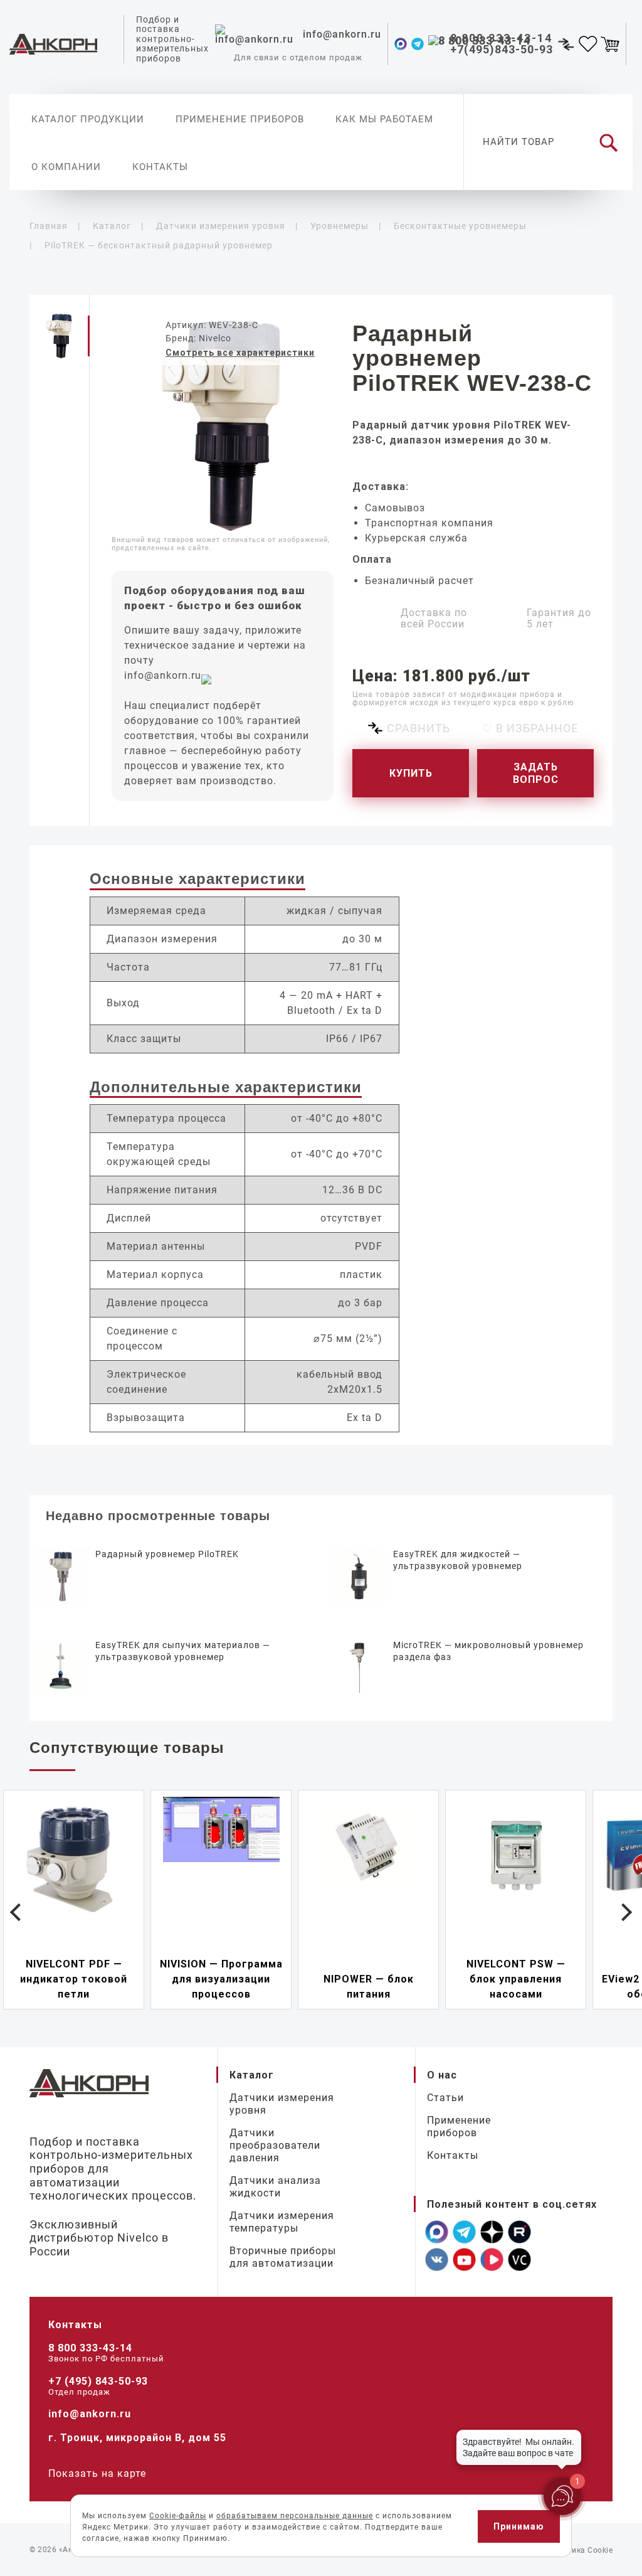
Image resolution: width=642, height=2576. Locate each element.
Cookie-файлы (178, 2516)
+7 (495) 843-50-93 (98, 2381)
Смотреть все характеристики (240, 353)
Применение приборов (240, 119)
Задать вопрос (536, 773)
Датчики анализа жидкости (275, 2187)
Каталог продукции (88, 119)
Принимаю (519, 2526)
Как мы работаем (384, 119)
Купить (411, 773)
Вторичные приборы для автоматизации (283, 2257)
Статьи (445, 2098)
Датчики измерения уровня (282, 2104)
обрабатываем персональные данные (295, 2516)
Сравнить (418, 728)
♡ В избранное (530, 728)
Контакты (160, 167)
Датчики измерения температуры (282, 2222)
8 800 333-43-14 (90, 2348)
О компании (66, 167)
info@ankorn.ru (163, 675)
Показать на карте (97, 2473)
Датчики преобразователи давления (275, 2145)
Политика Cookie (581, 2550)
